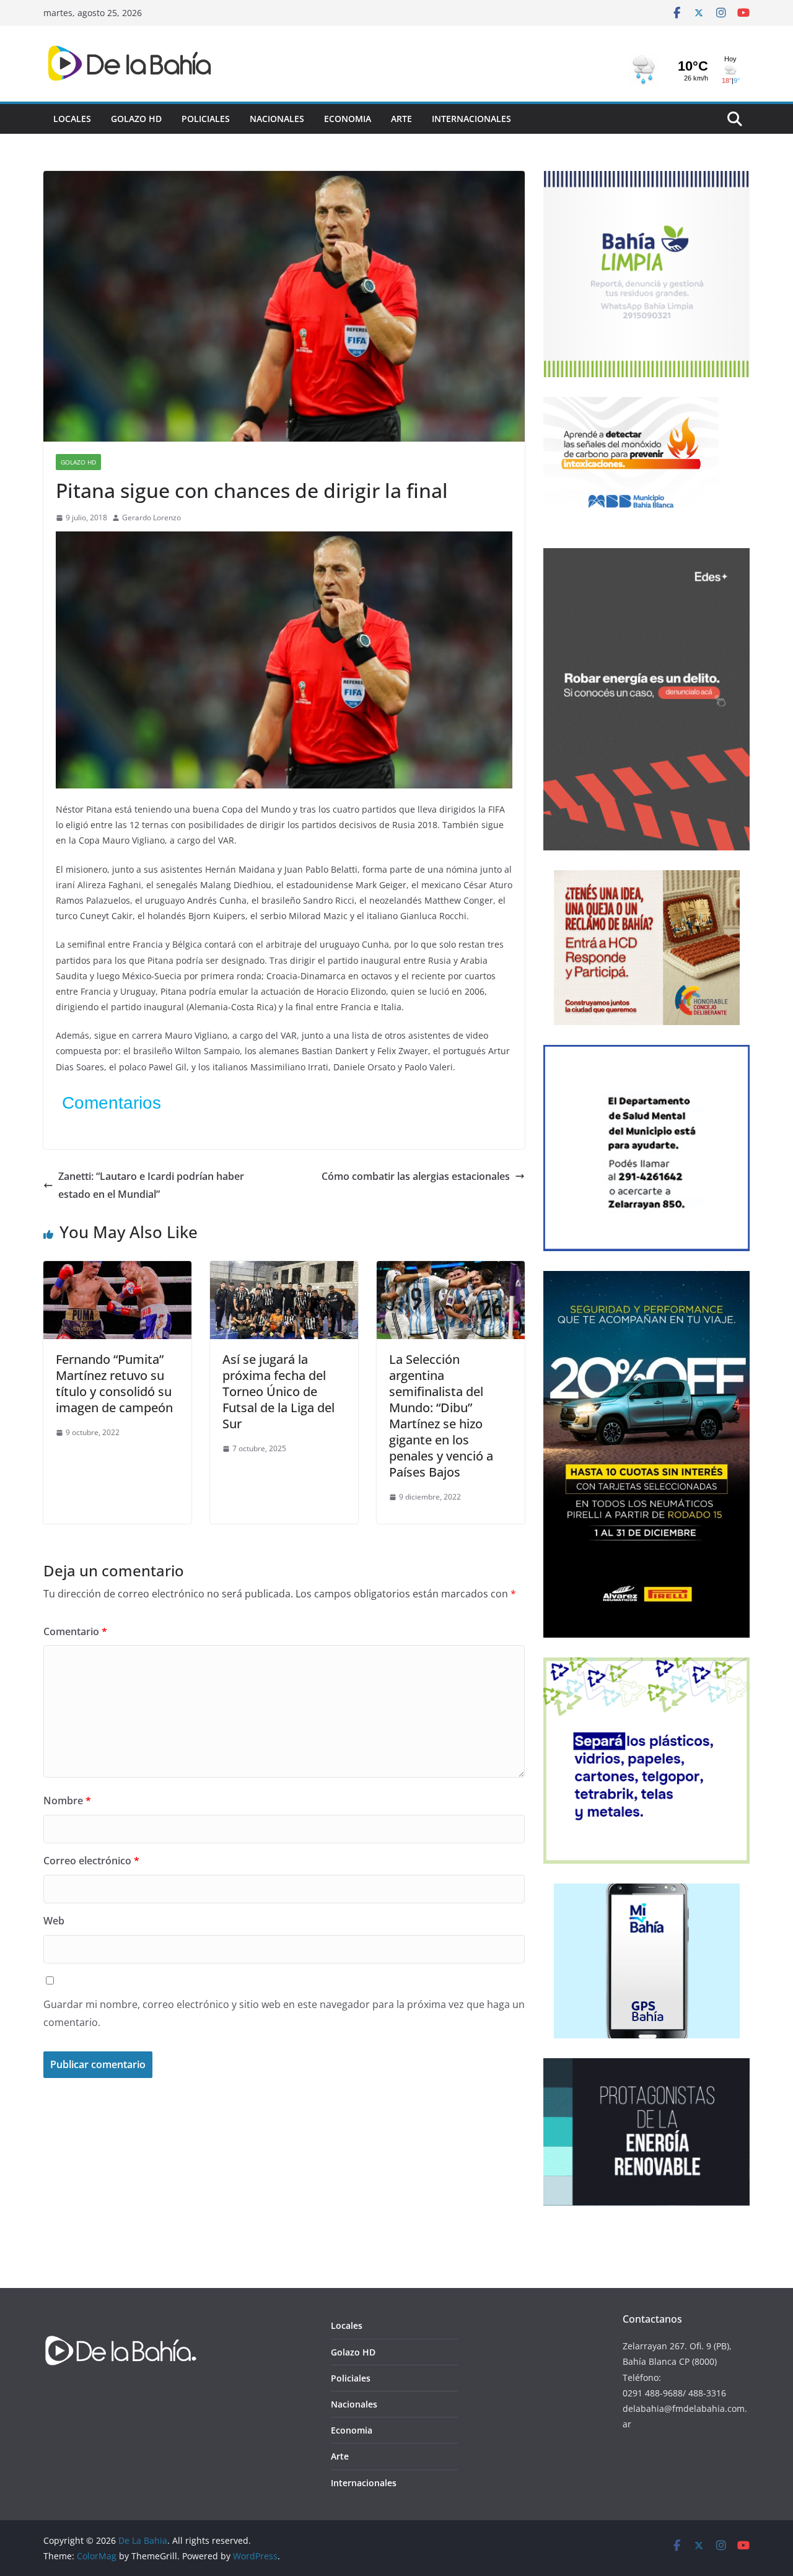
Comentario (75, 1631)
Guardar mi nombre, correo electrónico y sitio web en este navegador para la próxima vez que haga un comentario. (284, 2013)
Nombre (67, 1801)
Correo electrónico (91, 1861)
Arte (401, 119)
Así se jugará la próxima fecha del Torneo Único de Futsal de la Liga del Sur (278, 1391)
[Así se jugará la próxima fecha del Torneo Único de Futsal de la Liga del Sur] (284, 1270)
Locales (72, 119)
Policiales (206, 119)
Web (54, 1921)
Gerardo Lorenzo (151, 517)
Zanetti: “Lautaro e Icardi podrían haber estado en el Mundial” (151, 1185)
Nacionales (277, 119)
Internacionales (471, 119)
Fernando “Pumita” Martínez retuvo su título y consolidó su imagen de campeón (114, 1383)
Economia (348, 119)
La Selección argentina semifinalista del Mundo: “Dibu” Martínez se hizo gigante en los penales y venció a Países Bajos (441, 1416)
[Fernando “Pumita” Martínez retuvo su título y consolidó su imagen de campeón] (117, 1270)
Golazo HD (136, 119)
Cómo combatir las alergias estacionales (416, 1176)
